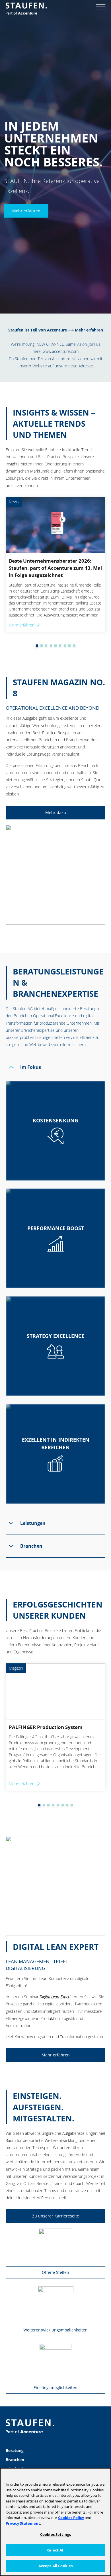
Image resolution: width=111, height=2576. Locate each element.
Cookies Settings (55, 2534)
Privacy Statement (23, 2523)
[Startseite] (26, 9)
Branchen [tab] (31, 1546)
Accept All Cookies (55, 2566)
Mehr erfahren (26, 210)
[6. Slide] (55, 646)
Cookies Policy (71, 2518)
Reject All (55, 2550)
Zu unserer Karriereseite (56, 2216)
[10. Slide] (74, 646)
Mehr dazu (56, 812)
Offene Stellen (55, 2272)
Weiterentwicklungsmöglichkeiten (55, 2330)
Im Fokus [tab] (31, 1067)
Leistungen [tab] (33, 1523)
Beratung (15, 2450)
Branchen (15, 2460)
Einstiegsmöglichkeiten (55, 2387)
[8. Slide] (65, 646)
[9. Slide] (69, 646)
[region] (55, 2522)
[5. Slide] (51, 646)
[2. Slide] (37, 646)
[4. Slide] (46, 646)
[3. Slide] (42, 646)
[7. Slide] (60, 646)
